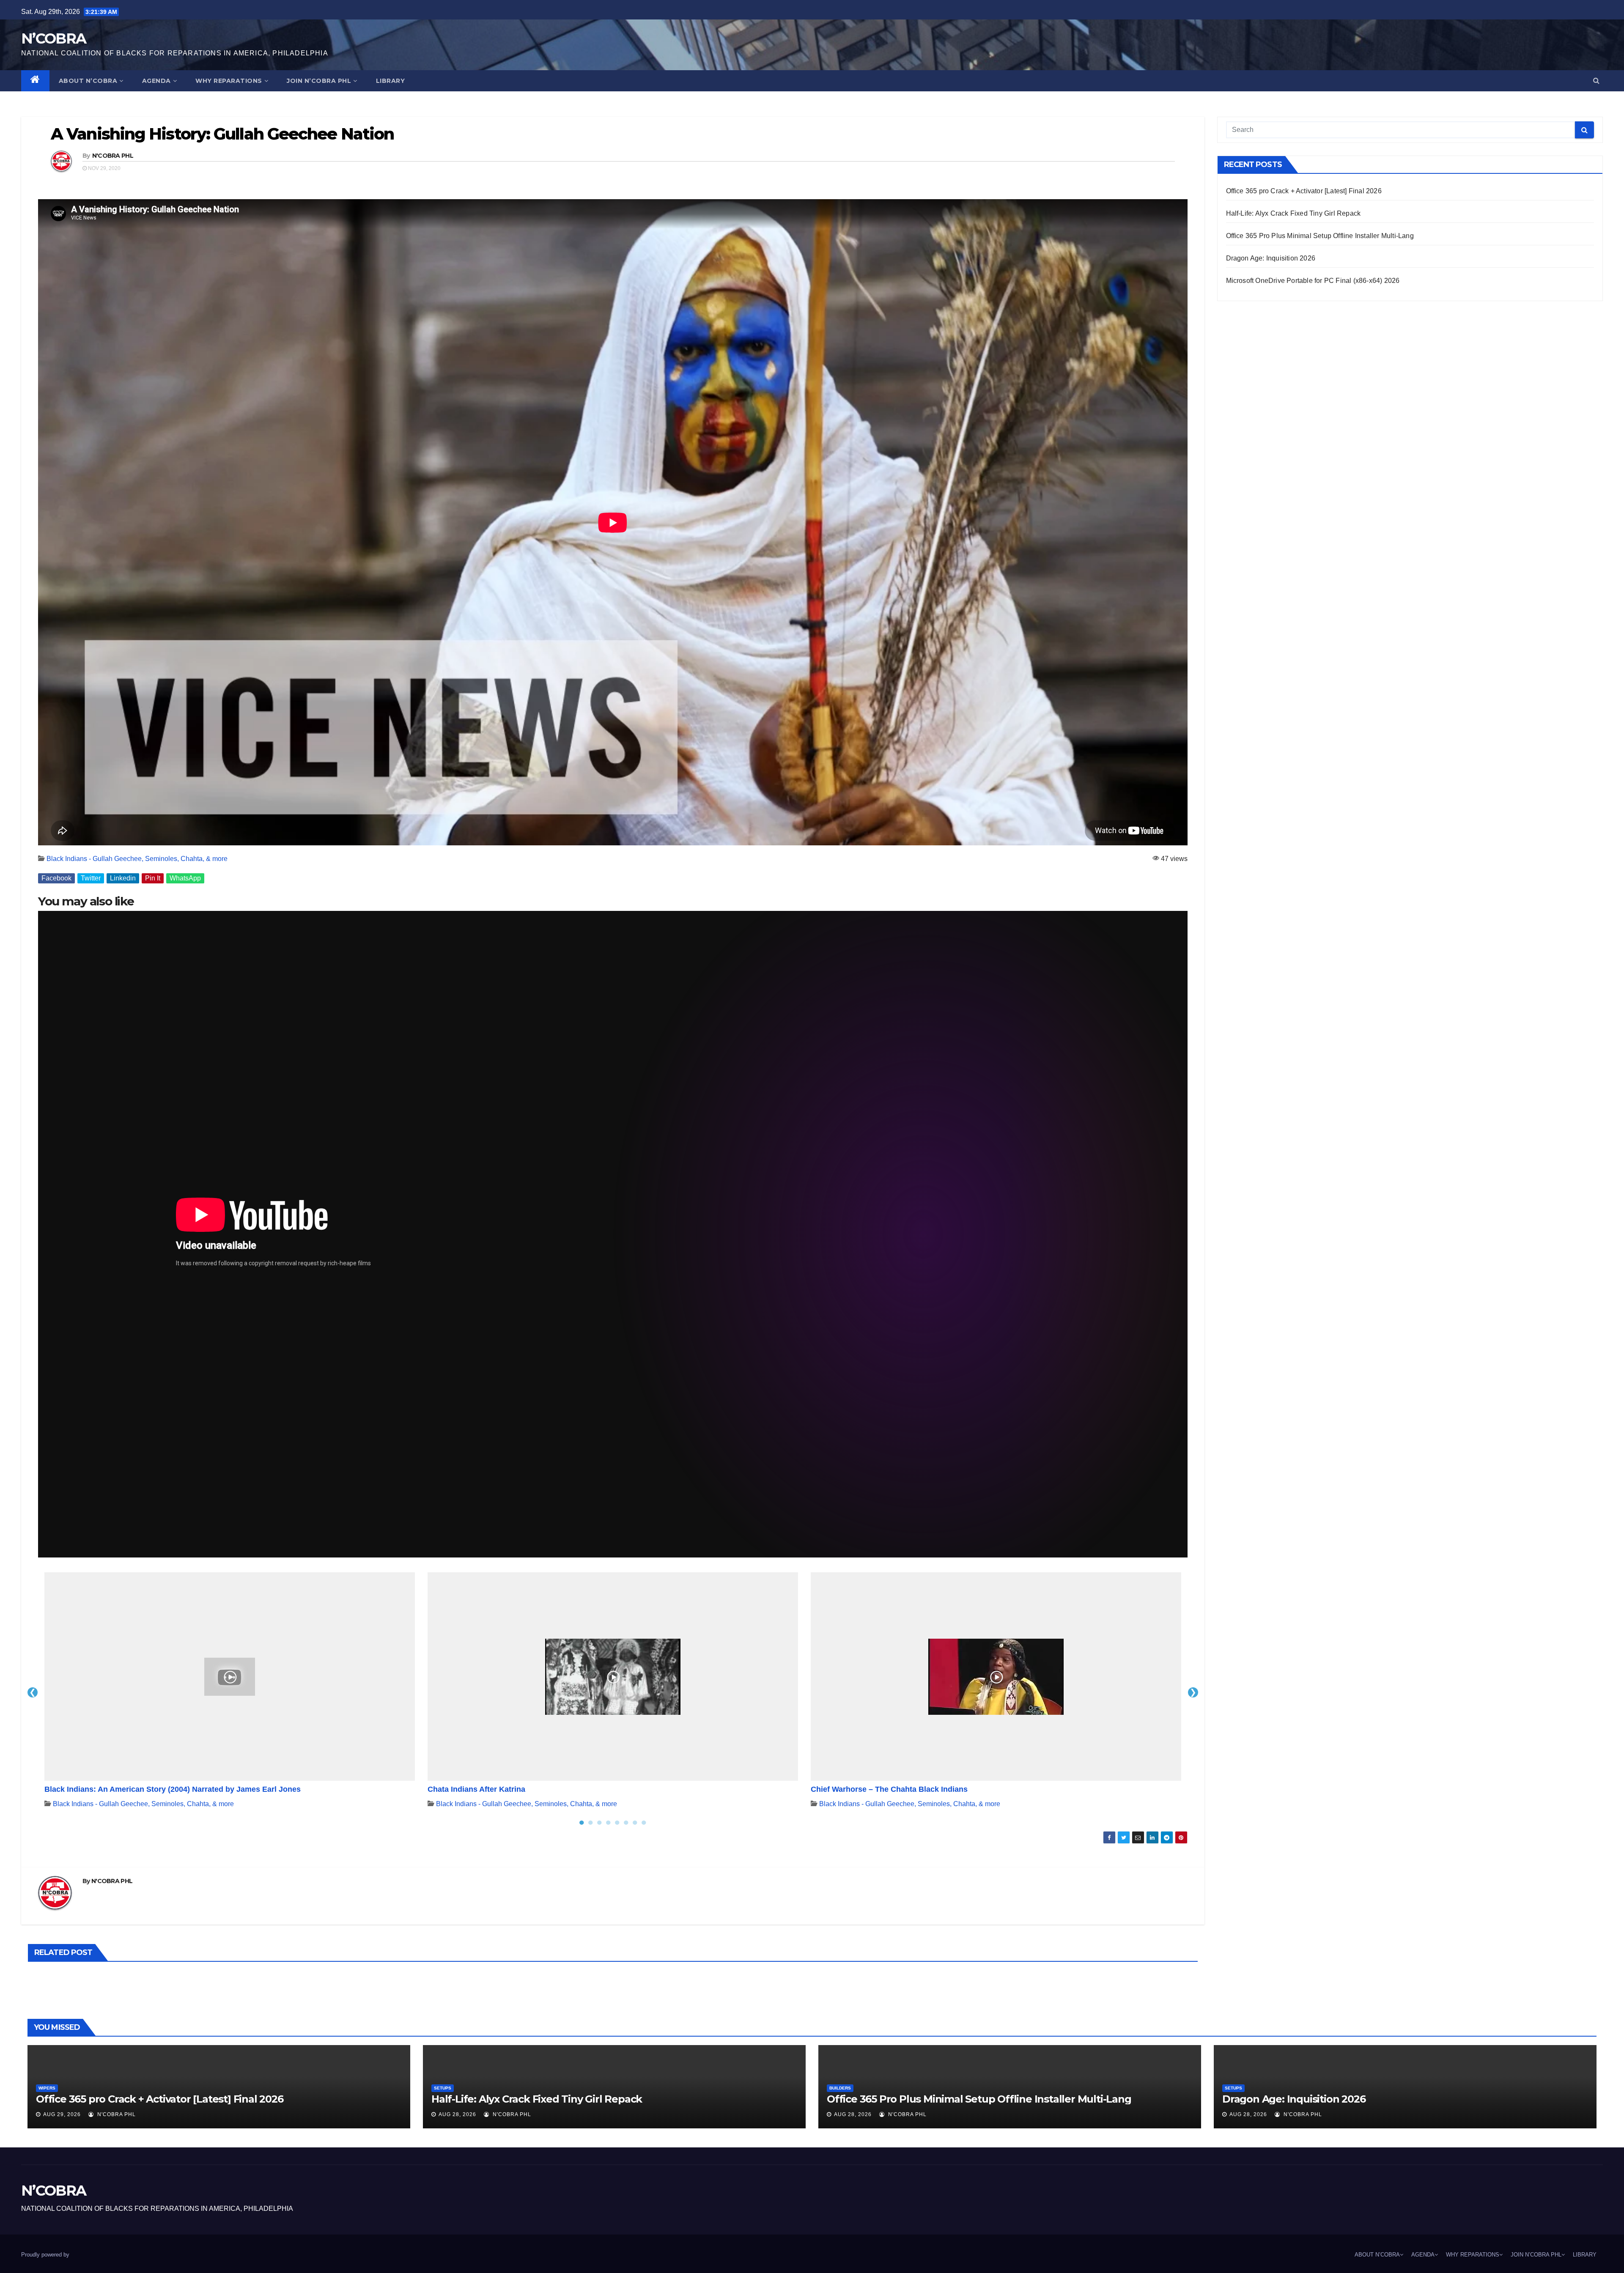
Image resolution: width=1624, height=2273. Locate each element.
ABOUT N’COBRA (88, 81)
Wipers (47, 2088)
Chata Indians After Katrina (476, 1789)
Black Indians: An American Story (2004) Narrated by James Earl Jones (173, 1789)
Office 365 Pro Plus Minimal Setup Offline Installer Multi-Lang (1320, 236)
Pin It (153, 878)
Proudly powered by (45, 2255)
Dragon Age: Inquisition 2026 (1271, 258)
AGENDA (156, 81)
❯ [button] (1193, 1692)
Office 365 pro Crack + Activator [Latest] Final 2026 (1304, 191)
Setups (443, 2088)
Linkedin (123, 878)
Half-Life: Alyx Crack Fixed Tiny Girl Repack (1293, 213)
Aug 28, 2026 (457, 2114)
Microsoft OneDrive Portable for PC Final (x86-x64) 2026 (1313, 281)
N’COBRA (53, 38)
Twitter (91, 878)
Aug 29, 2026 (62, 2114)
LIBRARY (391, 81)
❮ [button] (33, 1692)
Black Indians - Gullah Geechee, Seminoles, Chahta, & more (137, 859)
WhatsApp (185, 878)
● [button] (582, 1822)
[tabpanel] (230, 1692)
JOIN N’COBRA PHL (319, 81)
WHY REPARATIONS (229, 81)
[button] (1596, 81)
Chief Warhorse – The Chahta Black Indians (889, 1789)
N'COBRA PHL (113, 156)
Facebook (56, 878)
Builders (840, 2088)
